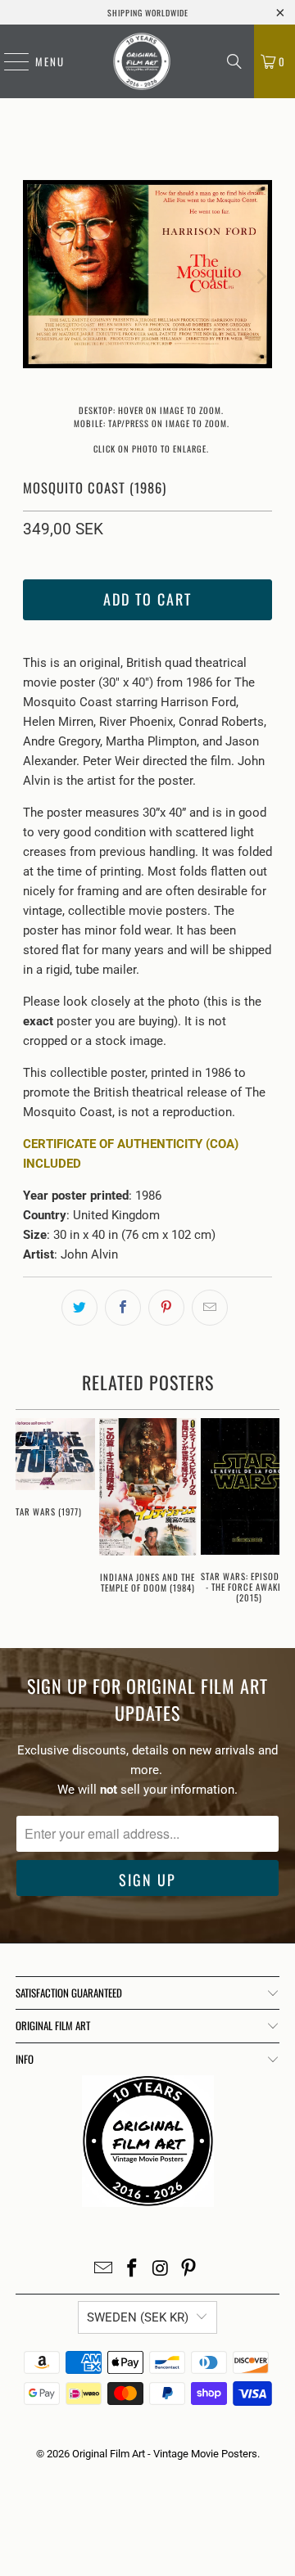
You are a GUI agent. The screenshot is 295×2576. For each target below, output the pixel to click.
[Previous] (35, 277)
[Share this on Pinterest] (166, 1308)
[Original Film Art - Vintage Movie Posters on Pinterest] (189, 2270)
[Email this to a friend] (210, 1308)
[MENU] (8, 61)
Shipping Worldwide (148, 13)
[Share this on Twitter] (79, 1308)
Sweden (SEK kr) (138, 2317)
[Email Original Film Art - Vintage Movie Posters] (104, 2270)
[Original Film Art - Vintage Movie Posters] (142, 61)
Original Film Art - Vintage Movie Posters (165, 2454)
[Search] (234, 61)
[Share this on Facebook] (123, 1308)
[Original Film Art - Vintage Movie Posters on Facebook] (133, 2270)
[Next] (260, 277)
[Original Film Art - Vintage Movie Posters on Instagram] (161, 2270)
